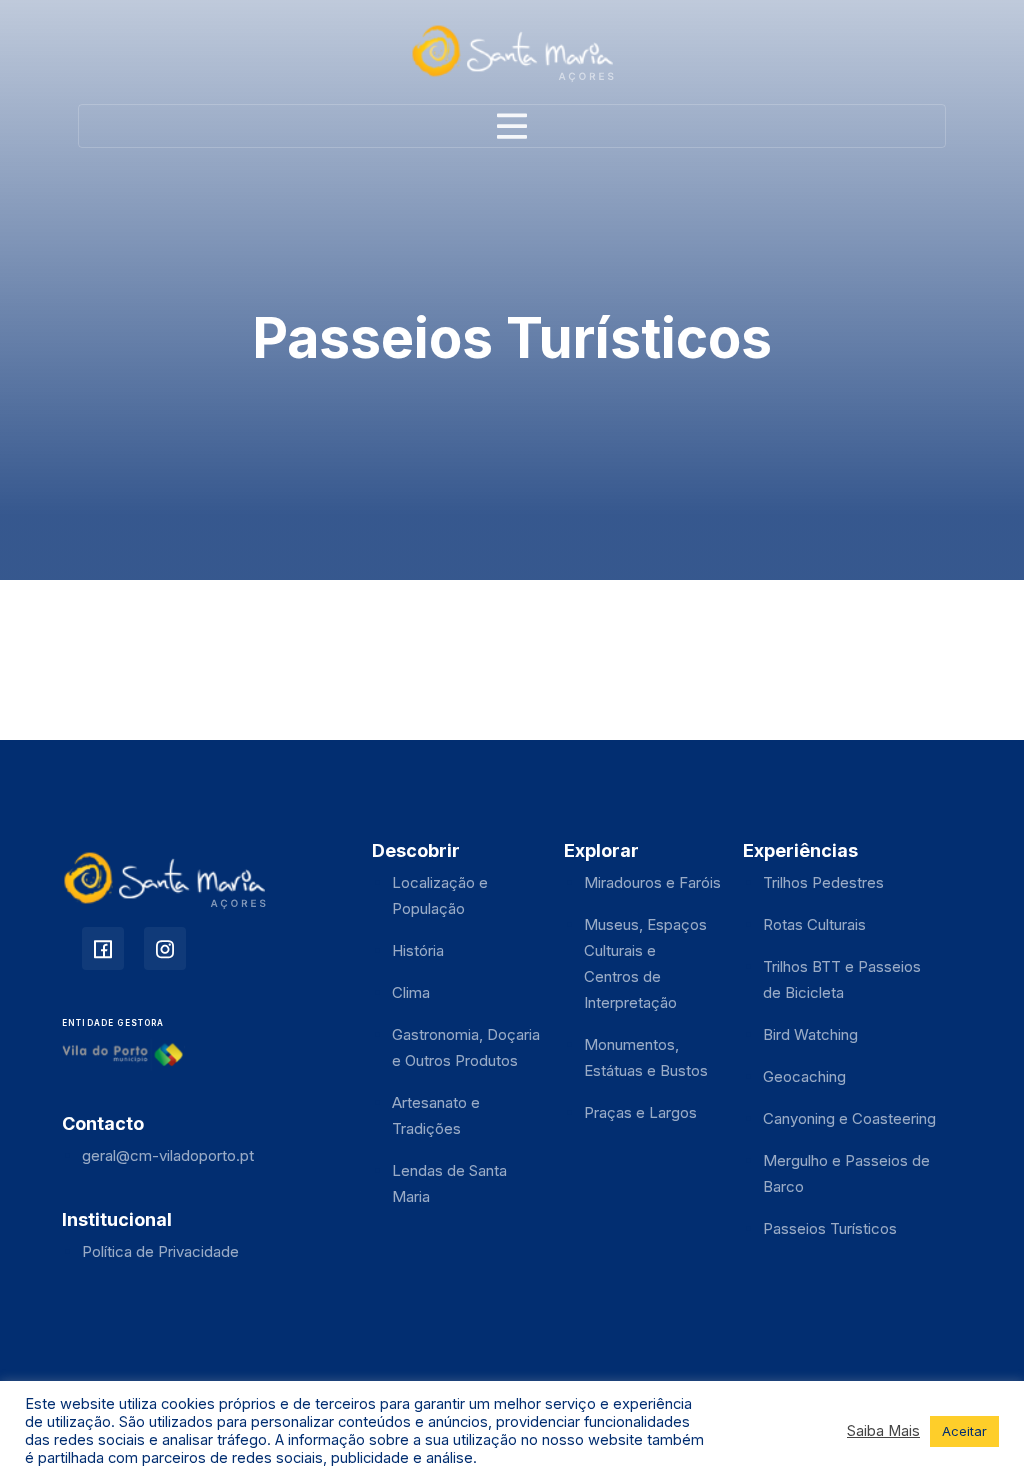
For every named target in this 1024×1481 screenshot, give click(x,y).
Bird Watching (810, 1034)
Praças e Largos (640, 1112)
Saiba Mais (883, 1431)
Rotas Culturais (814, 924)
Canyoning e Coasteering (849, 1118)
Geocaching (804, 1076)
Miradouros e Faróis (652, 882)
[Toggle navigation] (512, 126)
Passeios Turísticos (830, 1228)
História (418, 950)
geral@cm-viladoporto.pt (168, 1155)
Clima (411, 992)
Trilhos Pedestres (823, 882)
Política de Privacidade (160, 1251)
